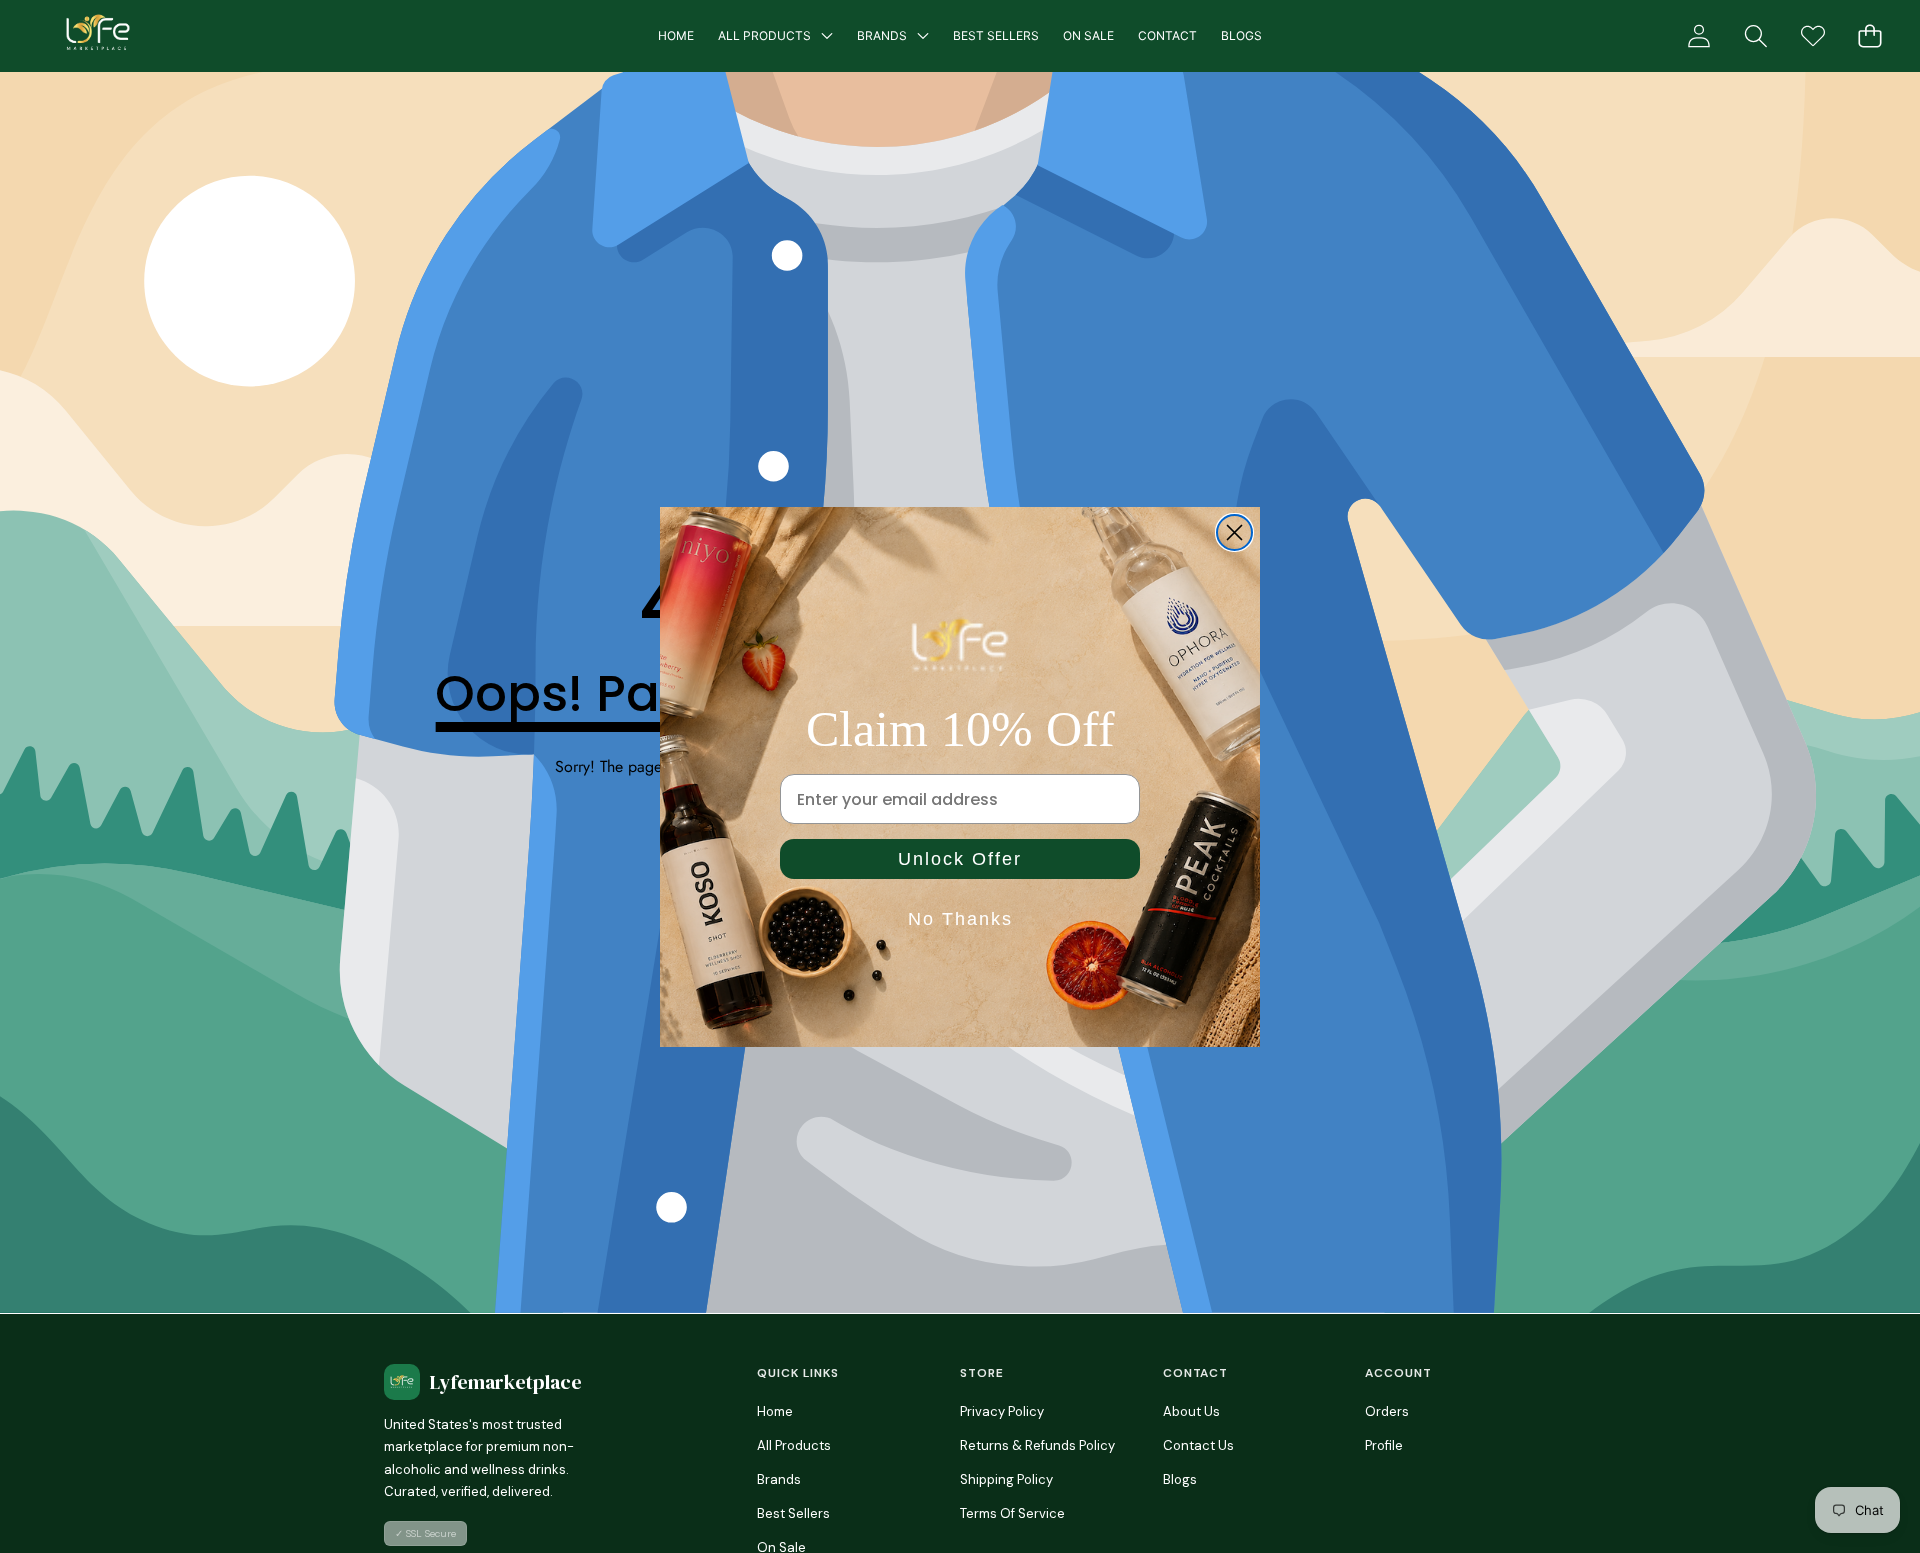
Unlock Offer (960, 859)
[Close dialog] (1234, 532)
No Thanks (960, 919)
